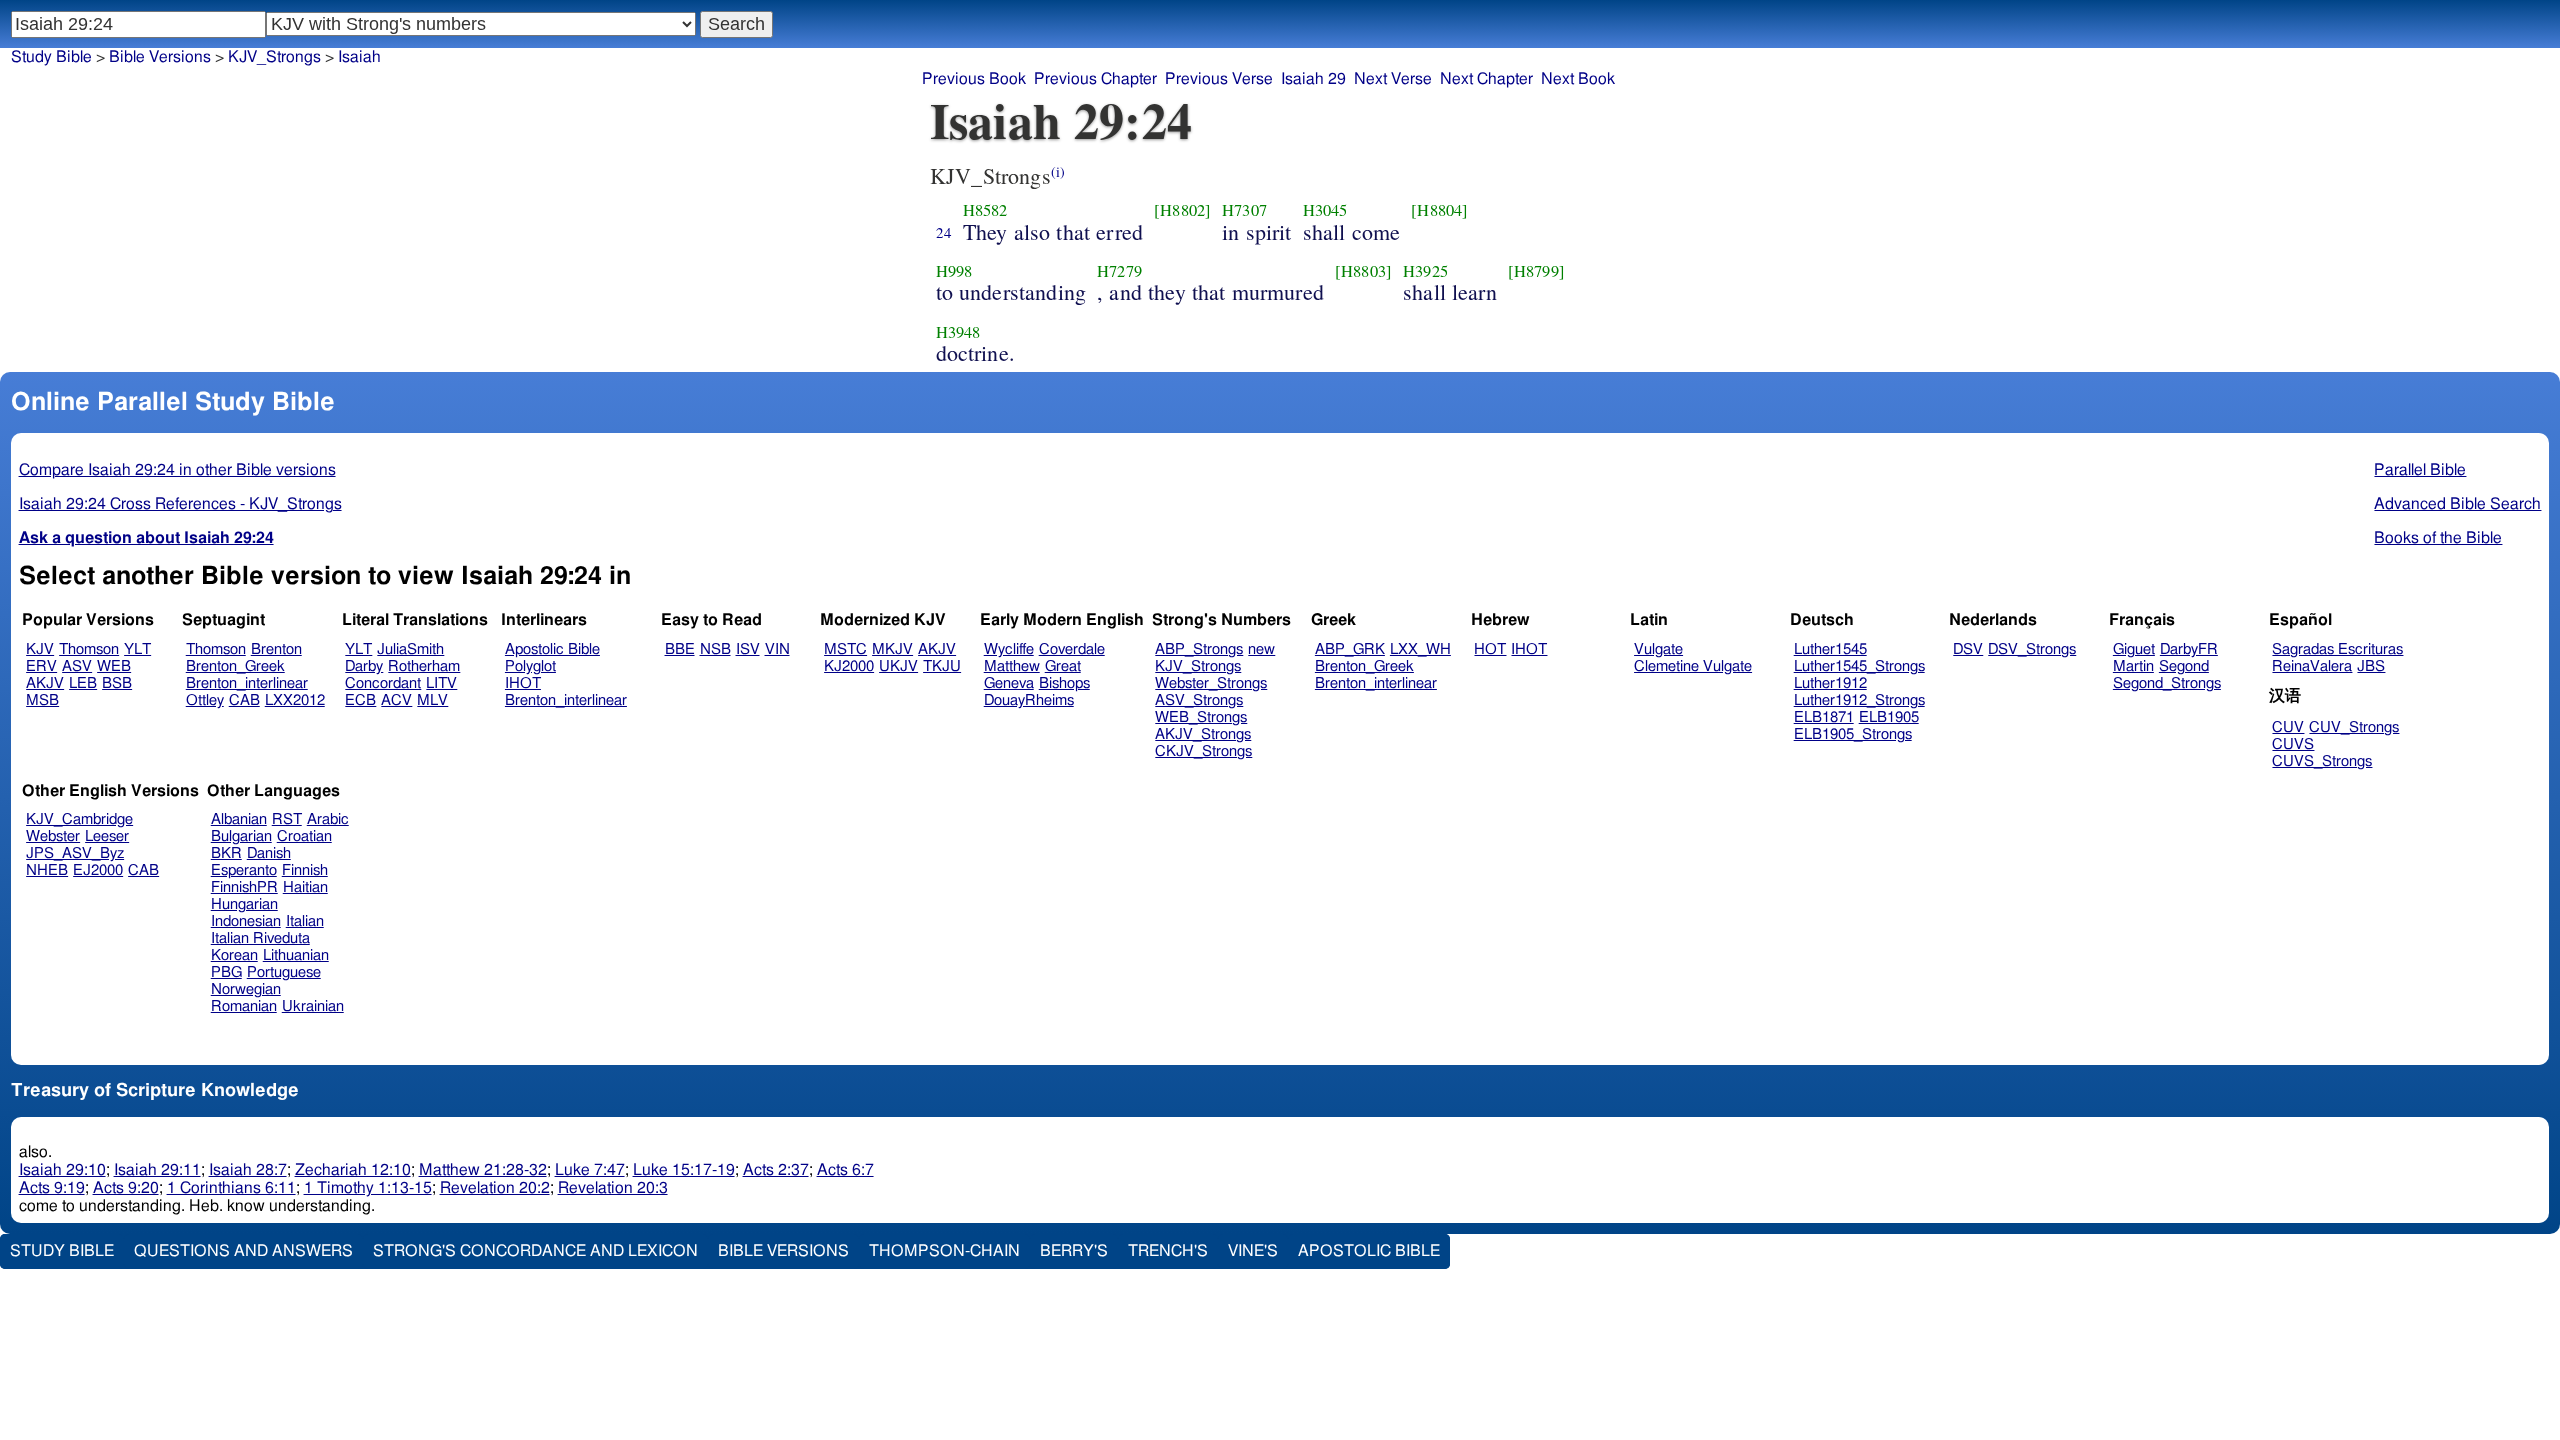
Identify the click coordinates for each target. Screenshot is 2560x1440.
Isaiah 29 (1313, 79)
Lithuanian (296, 955)
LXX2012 (295, 700)
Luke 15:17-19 (684, 1170)
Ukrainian (313, 1006)
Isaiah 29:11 (157, 1170)
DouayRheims (1029, 700)
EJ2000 (98, 870)
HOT (1490, 649)
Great (1063, 666)
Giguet (2134, 649)
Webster (53, 836)
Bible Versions (160, 57)
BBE (680, 649)
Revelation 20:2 (495, 1188)
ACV (396, 700)
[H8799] (1536, 271)
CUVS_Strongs (2322, 761)
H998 (954, 271)
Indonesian (246, 921)
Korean (234, 955)
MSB (42, 700)
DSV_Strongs (2032, 649)
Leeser (107, 836)
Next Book (1578, 79)
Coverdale (1072, 649)
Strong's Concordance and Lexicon (535, 1251)
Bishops (1064, 683)
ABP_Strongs (1199, 649)
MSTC (845, 649)
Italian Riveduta (260, 938)
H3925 (1425, 271)
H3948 (958, 332)
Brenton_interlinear (247, 683)
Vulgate (1658, 649)
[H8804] (1439, 210)
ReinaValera (2312, 666)
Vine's (1253, 1251)
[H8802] (1182, 210)
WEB (114, 666)
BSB (117, 683)
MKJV (892, 649)
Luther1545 (1830, 649)
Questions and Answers (243, 1251)
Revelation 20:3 (613, 1188)
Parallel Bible (2420, 470)
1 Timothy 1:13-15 (368, 1188)
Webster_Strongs (1211, 683)
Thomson (89, 649)
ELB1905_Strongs (1853, 734)
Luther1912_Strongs (1859, 700)
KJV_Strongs (1198, 666)
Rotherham (424, 666)
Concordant (383, 683)
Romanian (244, 1006)
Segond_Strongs (2167, 683)
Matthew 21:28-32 (483, 1170)
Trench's (1168, 1251)
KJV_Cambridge (79, 819)
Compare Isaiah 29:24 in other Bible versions (177, 470)
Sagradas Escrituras (2337, 649)
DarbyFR (2189, 649)
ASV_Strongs (1199, 700)
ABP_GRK (1350, 649)
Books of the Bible (2438, 538)
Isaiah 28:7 (248, 1170)
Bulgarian (241, 836)
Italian (305, 921)
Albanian (239, 819)
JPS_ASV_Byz (75, 853)
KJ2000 (849, 666)
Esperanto (244, 870)
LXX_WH (1420, 649)
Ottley (205, 700)
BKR (226, 853)
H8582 (985, 210)
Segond (2184, 666)
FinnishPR (244, 887)
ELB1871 (1824, 717)
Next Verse (1393, 79)
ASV (77, 666)
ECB (360, 700)
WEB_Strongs (1201, 717)
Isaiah (359, 57)
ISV (748, 649)
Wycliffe (1009, 649)
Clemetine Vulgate (1693, 666)
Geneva (1009, 683)
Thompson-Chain (944, 1251)
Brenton (276, 649)
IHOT (523, 683)
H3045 (1325, 210)
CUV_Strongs (2354, 727)
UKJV (898, 666)
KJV (40, 649)
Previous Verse (1219, 79)
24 (944, 232)
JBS (2371, 666)
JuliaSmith (410, 649)
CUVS (2293, 744)
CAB (244, 700)
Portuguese (284, 972)
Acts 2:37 (776, 1170)
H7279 (1119, 271)
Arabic (328, 819)
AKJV (45, 683)
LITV (441, 683)
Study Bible (51, 57)
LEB (83, 683)
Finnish (305, 870)
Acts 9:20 (126, 1188)
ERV (41, 666)
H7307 (1244, 210)
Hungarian (244, 904)
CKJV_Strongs (1203, 751)
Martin (2133, 666)
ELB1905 (1889, 717)
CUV (2288, 727)
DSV (1968, 649)
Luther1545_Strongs (1859, 666)
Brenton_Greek (235, 666)
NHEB (47, 870)
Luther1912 (1830, 683)
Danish (269, 853)
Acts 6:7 (845, 1170)
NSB (715, 649)
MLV (432, 700)
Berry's (1074, 1251)
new (1261, 649)
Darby (364, 666)
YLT (137, 649)
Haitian (305, 887)
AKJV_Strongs (1203, 734)
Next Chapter (1486, 79)
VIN (777, 649)
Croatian (304, 836)
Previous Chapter (1095, 79)
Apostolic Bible (1369, 1251)
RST (287, 819)
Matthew (1012, 666)
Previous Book (974, 79)
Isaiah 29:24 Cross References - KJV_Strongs (180, 504)
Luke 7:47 (590, 1170)
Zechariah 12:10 (353, 1170)
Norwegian (246, 989)
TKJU (942, 666)
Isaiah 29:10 (62, 1170)
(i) (1058, 171)
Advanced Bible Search (2457, 504)
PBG (226, 972)
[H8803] (1363, 271)
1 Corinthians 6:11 (231, 1188)
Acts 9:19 (52, 1188)
